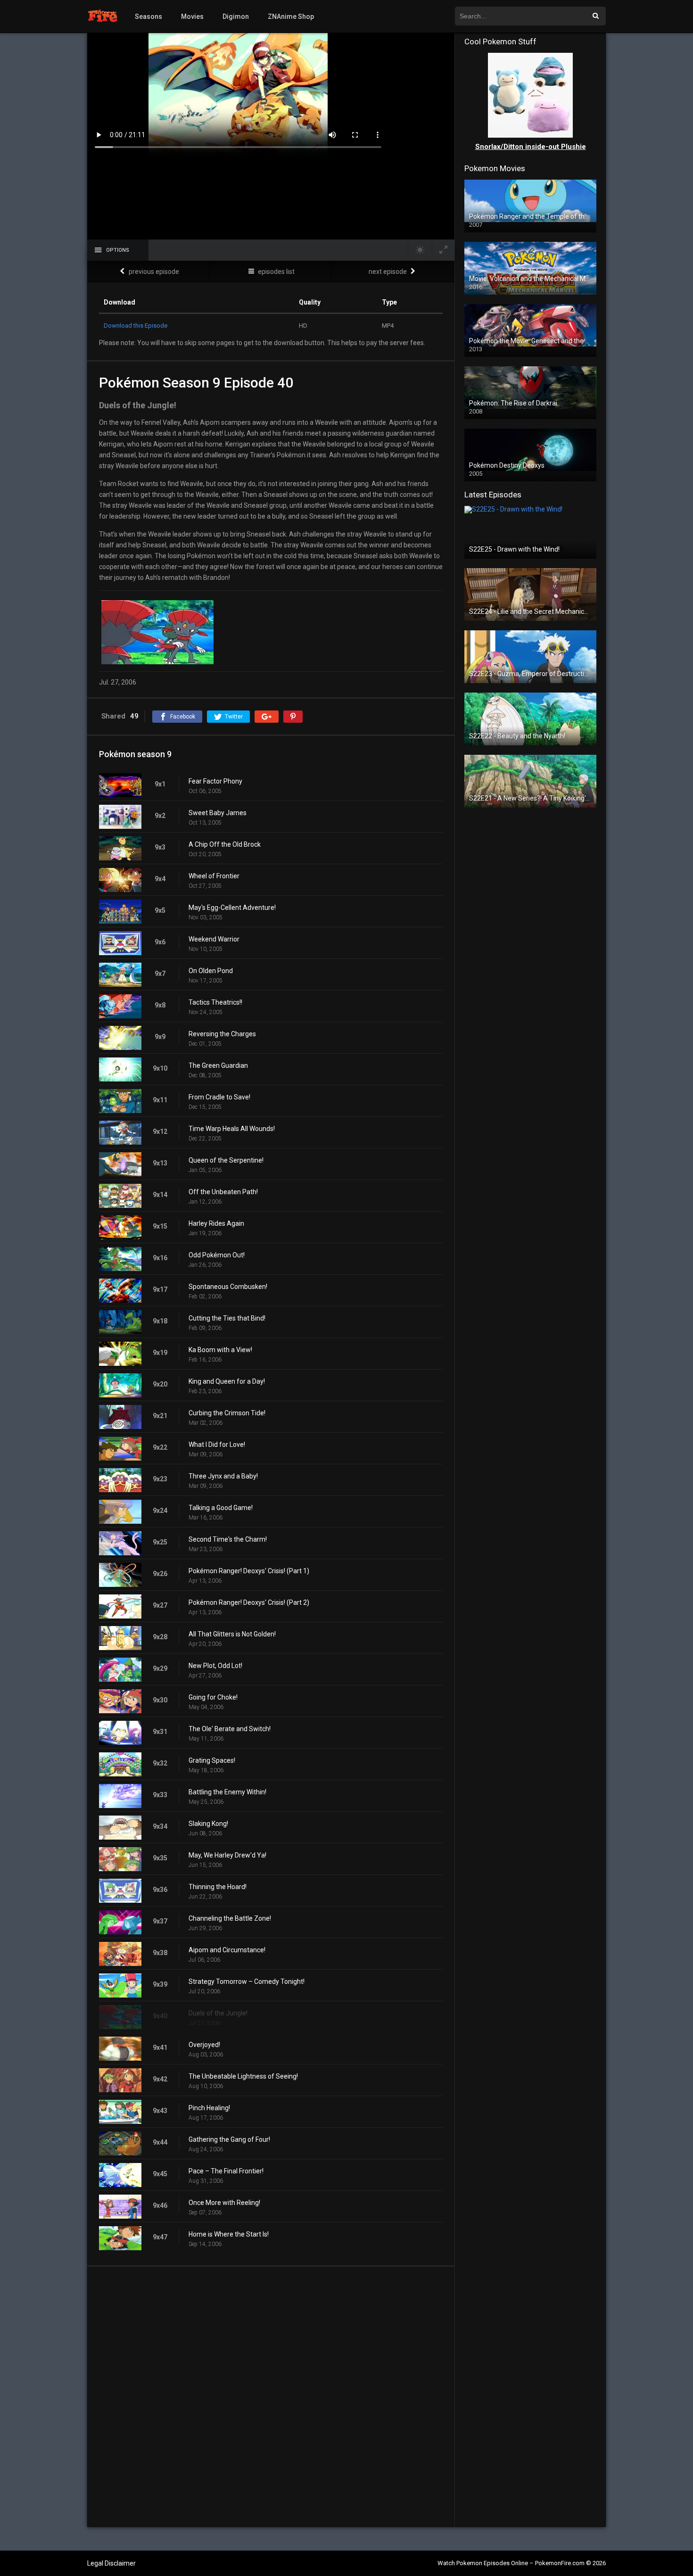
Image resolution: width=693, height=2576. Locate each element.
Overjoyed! (204, 2045)
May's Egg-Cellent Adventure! (232, 908)
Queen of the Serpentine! (226, 1160)
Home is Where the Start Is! (229, 2234)
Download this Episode (136, 326)
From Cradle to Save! (219, 1097)
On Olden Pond (211, 971)
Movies (192, 17)
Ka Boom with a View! (220, 1350)
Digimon (236, 17)
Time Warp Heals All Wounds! (232, 1129)
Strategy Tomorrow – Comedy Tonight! (247, 1982)
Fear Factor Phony (215, 781)
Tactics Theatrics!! (215, 1002)
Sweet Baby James (218, 813)
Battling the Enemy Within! (227, 1792)
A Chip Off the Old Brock (225, 844)
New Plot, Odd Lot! (215, 1666)
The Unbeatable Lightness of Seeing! (243, 2076)
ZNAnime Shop (291, 17)
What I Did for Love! (217, 1445)
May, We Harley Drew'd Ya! (227, 1855)
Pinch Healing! (209, 2108)
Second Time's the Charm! (228, 1539)
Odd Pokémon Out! (217, 1255)
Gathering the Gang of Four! (229, 2139)
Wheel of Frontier (214, 876)
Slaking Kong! (208, 1824)
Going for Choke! (213, 1697)
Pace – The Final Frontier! (226, 2171)
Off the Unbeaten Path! (223, 1192)
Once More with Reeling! (224, 2203)
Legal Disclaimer (111, 2563)
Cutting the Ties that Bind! (227, 1318)
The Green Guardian (218, 1065)
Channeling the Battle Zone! (230, 1918)
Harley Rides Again (216, 1223)
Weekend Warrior (214, 939)
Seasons (148, 17)
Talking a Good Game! (221, 1508)
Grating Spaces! (212, 1760)
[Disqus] (271, 2396)
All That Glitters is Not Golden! (232, 1634)
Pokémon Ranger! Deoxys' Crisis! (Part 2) (249, 1602)
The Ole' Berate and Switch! (230, 1729)
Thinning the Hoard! (218, 1887)
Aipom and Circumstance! (227, 1950)
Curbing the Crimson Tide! (227, 1413)
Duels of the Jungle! (218, 2013)
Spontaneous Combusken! (228, 1287)
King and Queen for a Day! (227, 1381)
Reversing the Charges (222, 1034)
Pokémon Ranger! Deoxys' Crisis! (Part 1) (249, 1571)
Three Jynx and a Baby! (223, 1476)
